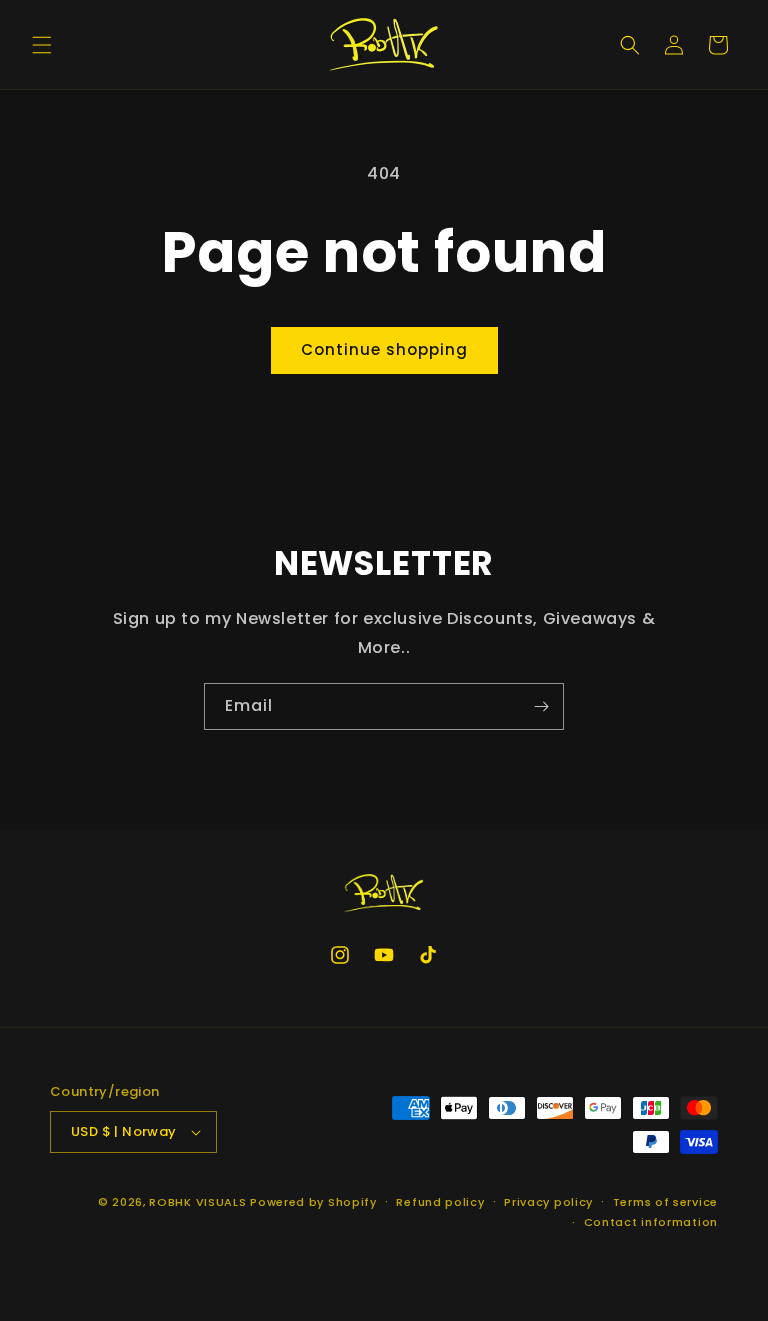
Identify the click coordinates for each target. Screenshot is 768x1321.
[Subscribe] (541, 706)
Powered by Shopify (313, 1202)
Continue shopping (384, 349)
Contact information (651, 1222)
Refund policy (440, 1202)
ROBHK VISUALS (197, 1202)
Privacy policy (548, 1202)
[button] (42, 45)
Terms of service (665, 1202)
